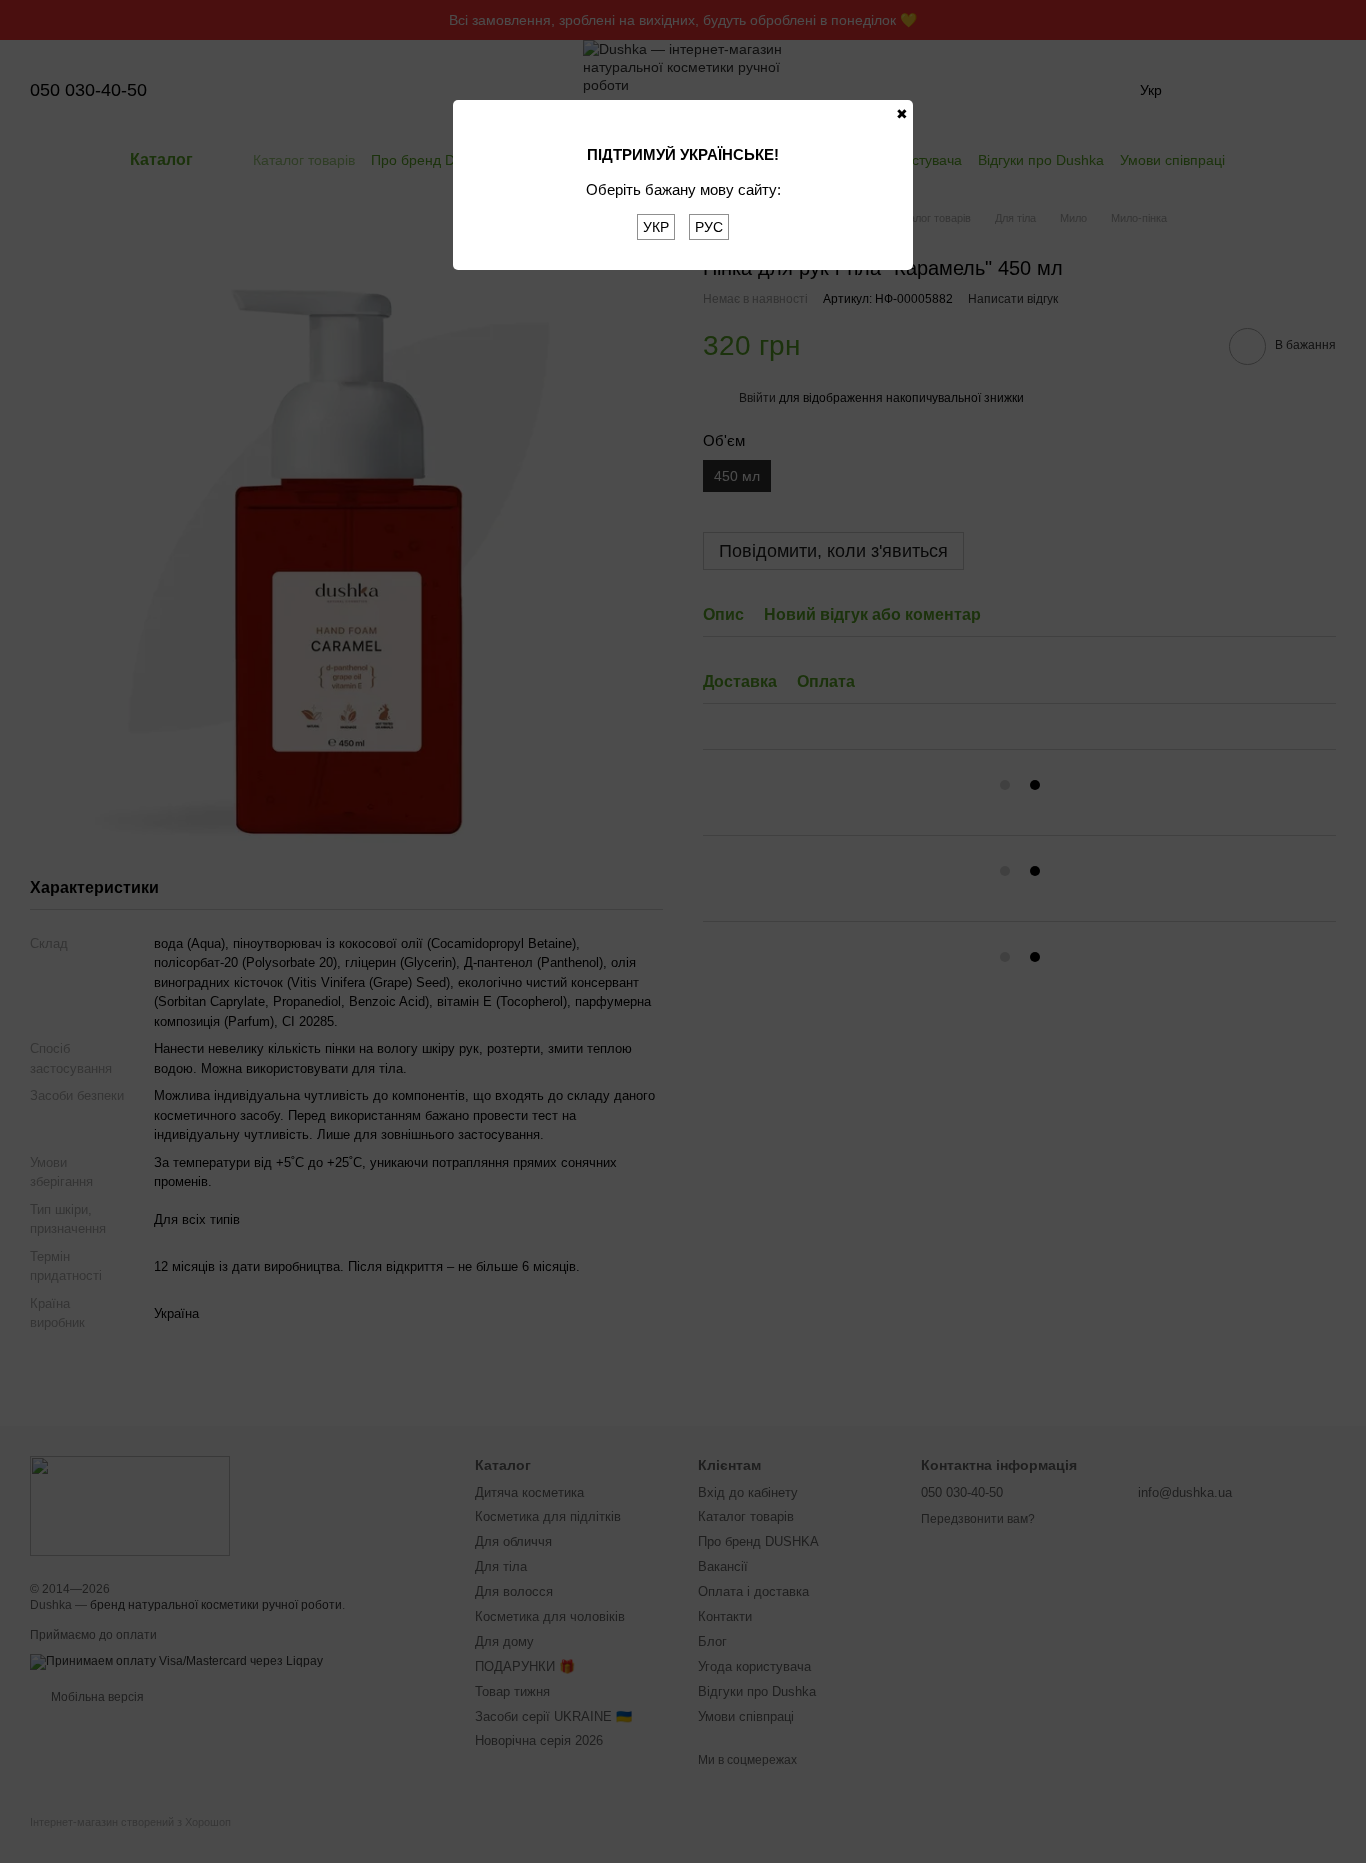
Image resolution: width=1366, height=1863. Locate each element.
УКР (656, 227)
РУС (709, 227)
